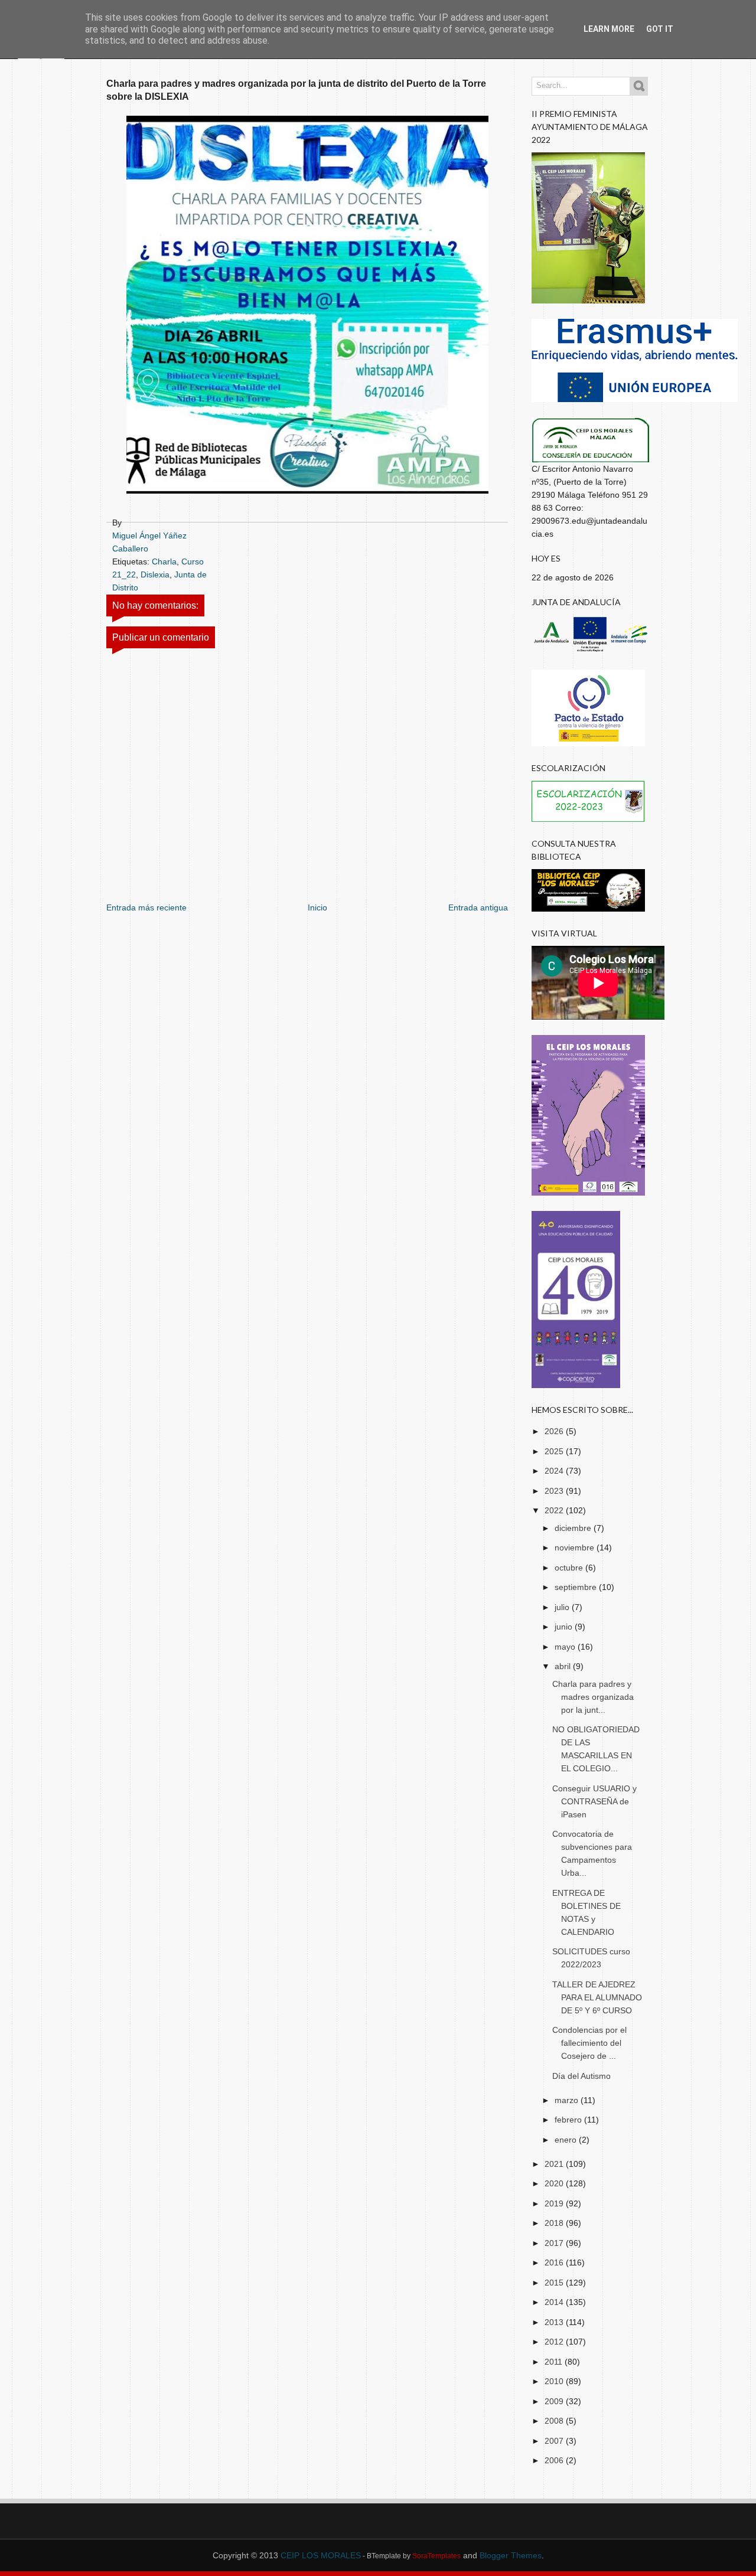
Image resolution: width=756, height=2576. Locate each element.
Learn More (609, 29)
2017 (555, 2243)
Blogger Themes (511, 2555)
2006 (555, 2460)
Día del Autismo (581, 2076)
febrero (569, 2120)
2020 (555, 2183)
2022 (555, 1510)
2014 (555, 2302)
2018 (555, 2223)
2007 (555, 2441)
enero (567, 2140)
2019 (555, 2203)
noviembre (576, 1547)
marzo (568, 2100)
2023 (555, 1491)
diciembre (574, 1528)
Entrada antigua (478, 907)
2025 (555, 1451)
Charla (164, 561)
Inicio (317, 907)
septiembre (577, 1587)
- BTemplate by (411, 2556)
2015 (555, 2283)
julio (563, 1607)
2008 (555, 2421)
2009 (555, 2401)
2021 (555, 2164)
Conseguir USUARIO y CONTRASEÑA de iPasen (594, 1801)
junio (565, 1627)
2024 (555, 1471)
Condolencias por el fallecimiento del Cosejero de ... (589, 2043)
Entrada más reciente (146, 907)
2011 (555, 2362)
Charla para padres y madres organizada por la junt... (593, 1697)
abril (564, 1666)
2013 (555, 2322)
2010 (555, 2381)
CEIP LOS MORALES (321, 2555)
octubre (570, 1568)
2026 (555, 1431)
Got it (660, 29)
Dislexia (155, 574)
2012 (555, 2342)
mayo (566, 1647)
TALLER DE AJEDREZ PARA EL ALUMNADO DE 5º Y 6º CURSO (597, 1997)
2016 (555, 2262)
